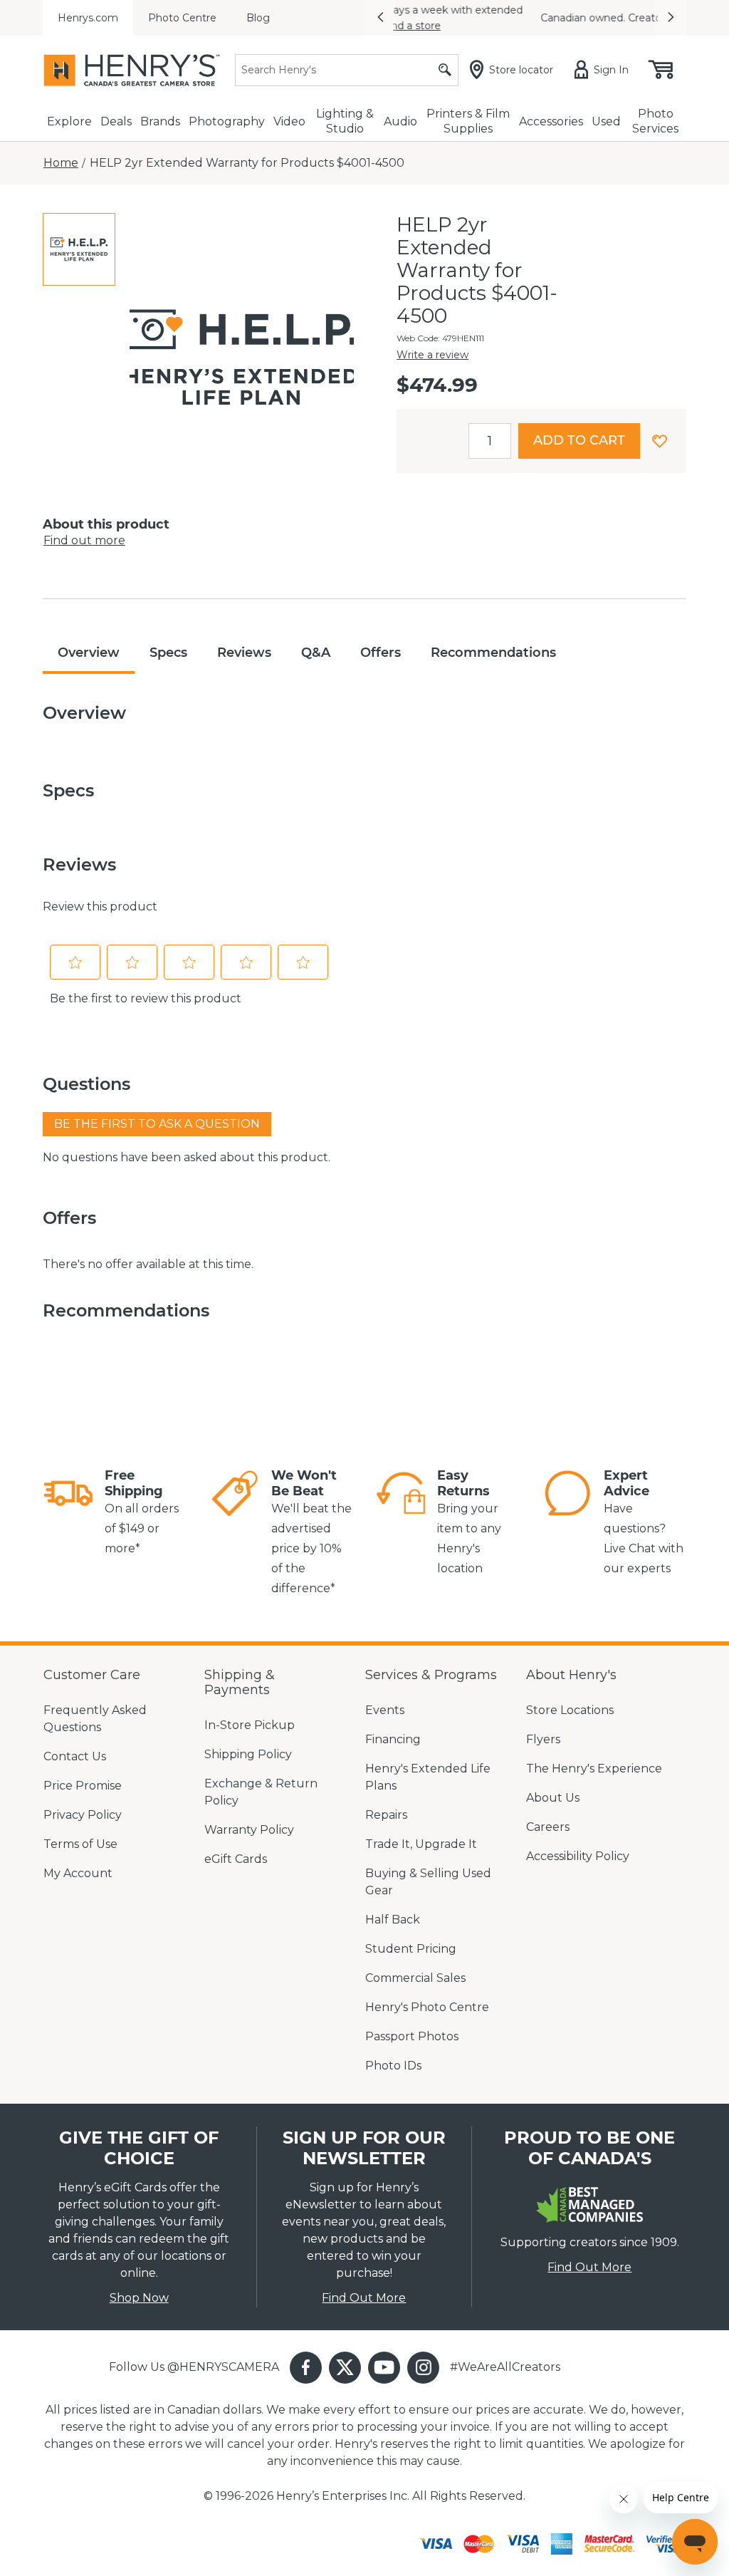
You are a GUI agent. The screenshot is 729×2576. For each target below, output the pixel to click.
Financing (393, 1739)
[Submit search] (445, 70)
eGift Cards (236, 1859)
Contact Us (75, 1756)
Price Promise (83, 1786)
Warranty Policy (249, 1830)
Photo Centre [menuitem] (182, 18)
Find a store (544, 26)
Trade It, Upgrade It (421, 1844)
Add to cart (579, 440)
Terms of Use (80, 1844)
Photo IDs (393, 2066)
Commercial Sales (415, 1978)
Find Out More (364, 2298)
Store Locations (570, 1710)
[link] (68, 1513)
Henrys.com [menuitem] (88, 18)
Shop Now (139, 2298)
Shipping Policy (248, 1754)
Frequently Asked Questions (95, 1719)
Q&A (316, 653)
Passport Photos (412, 2036)
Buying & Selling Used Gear (428, 1882)
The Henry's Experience (594, 1769)
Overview (89, 653)
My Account (78, 1873)
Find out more (84, 540)
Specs (168, 653)
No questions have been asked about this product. (187, 1157)
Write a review (432, 355)
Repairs (386, 1815)
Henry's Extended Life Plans (428, 1777)
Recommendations (493, 653)
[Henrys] (132, 70)
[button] (380, 18)
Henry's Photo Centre (427, 2007)
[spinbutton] (490, 441)
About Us (553, 1798)
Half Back (393, 1920)
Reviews (244, 653)
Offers (381, 653)
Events (385, 1710)
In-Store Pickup (250, 1725)
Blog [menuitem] (258, 18)
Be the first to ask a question (157, 1124)
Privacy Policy (83, 1815)
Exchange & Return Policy (261, 1792)
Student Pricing (411, 1949)
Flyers (543, 1739)
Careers (548, 1827)
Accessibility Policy (578, 1856)
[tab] (79, 249)
